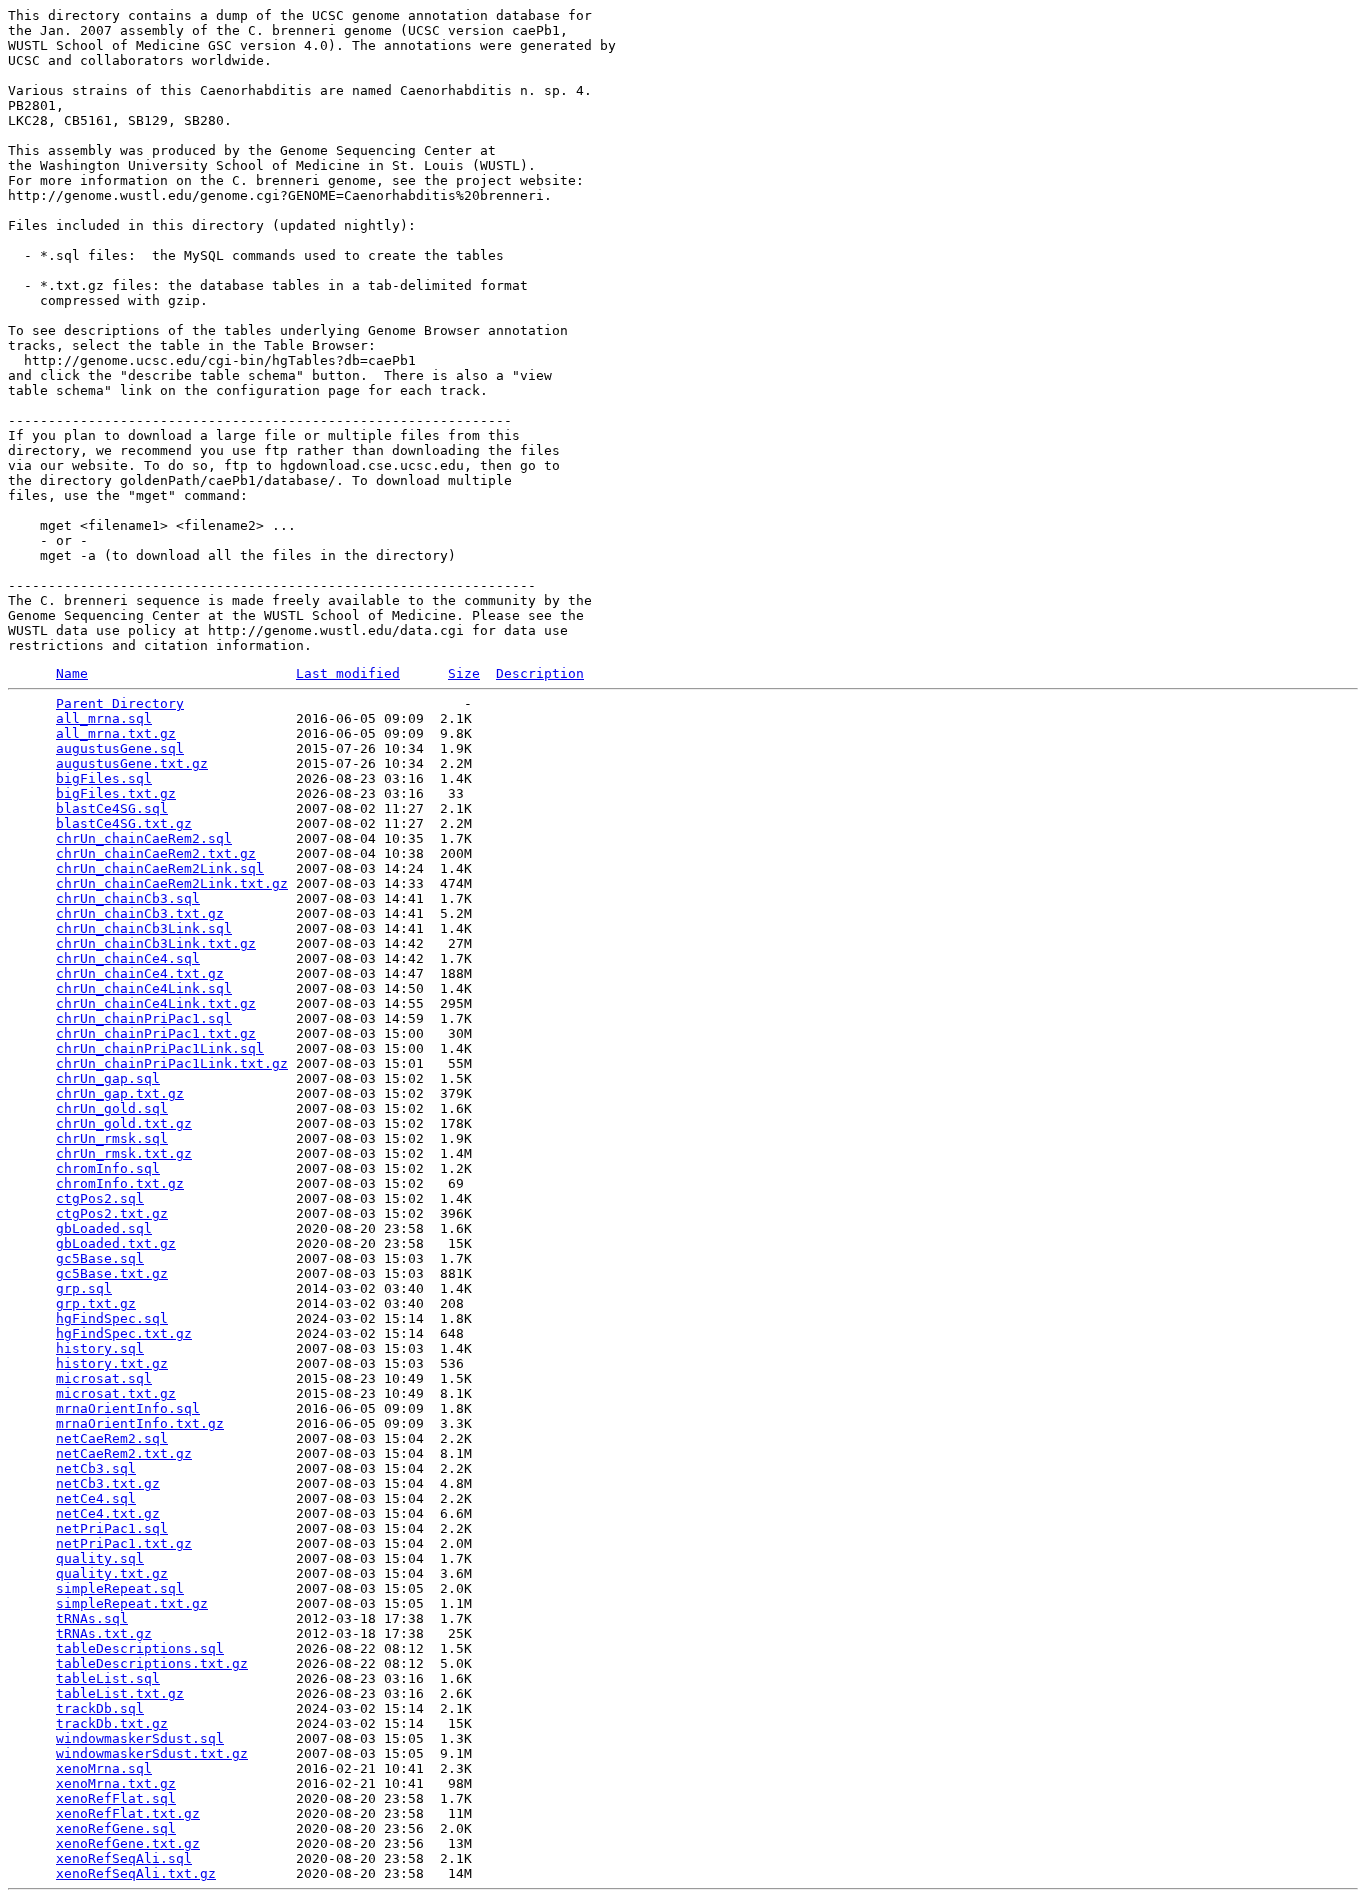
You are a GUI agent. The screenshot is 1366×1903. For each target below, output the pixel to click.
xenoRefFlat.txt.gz (128, 1813)
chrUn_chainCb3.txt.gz (140, 913)
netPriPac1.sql (112, 1528)
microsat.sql (104, 1378)
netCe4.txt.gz (108, 1513)
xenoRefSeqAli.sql (124, 1858)
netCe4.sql (96, 1498)
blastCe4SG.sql (112, 808)
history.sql (100, 1348)
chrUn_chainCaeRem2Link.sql (160, 868)
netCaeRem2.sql (112, 1438)
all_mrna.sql (104, 718)
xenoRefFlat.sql (116, 1798)
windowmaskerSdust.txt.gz (152, 1753)
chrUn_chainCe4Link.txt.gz (156, 1003)
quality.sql (100, 1558)
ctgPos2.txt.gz (112, 1213)
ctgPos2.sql (100, 1198)
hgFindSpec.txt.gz (124, 1333)
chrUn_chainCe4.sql (128, 958)
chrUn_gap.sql (108, 1078)
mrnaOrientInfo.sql (128, 1408)
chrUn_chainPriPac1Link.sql (160, 1048)
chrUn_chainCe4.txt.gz (140, 973)
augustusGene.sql (120, 748)
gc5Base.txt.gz (112, 1273)
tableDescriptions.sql (140, 1648)
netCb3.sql (96, 1468)
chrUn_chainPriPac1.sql (144, 1018)
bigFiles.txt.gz (116, 793)
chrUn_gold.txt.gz (124, 1123)
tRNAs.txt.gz (104, 1633)
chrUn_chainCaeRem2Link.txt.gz (172, 883)
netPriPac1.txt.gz (124, 1543)
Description (540, 673)
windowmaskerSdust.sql (140, 1738)
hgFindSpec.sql (112, 1318)
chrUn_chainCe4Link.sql (144, 988)
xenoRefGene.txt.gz (128, 1843)
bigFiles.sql (104, 778)
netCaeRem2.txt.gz (124, 1453)
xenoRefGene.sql (116, 1828)
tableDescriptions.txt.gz (152, 1663)
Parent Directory (120, 703)
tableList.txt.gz (120, 1693)
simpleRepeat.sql (120, 1588)
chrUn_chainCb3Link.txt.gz (156, 943)
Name (72, 673)
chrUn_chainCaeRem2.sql (144, 838)
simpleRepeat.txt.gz (132, 1603)
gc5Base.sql (100, 1258)
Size (464, 673)
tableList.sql (108, 1678)
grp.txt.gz (96, 1303)
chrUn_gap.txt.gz (120, 1093)
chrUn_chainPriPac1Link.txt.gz (172, 1063)
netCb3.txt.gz (108, 1483)
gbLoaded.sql (104, 1228)
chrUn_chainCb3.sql (128, 898)
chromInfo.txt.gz (120, 1183)
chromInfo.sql (108, 1168)
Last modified (348, 673)
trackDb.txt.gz (112, 1723)
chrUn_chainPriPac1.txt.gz (156, 1033)
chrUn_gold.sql (112, 1108)
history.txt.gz (112, 1363)
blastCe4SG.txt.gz (124, 823)
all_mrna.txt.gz (116, 733)
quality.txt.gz (112, 1573)
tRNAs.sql (92, 1618)
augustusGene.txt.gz (132, 763)
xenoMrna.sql (104, 1768)
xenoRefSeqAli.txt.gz (136, 1873)
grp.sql (84, 1288)
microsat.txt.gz (116, 1393)
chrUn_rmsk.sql (112, 1138)
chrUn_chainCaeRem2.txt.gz (156, 853)
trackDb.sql (100, 1708)
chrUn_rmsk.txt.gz (124, 1153)
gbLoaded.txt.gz (116, 1243)
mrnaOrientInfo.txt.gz (140, 1423)
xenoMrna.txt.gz (116, 1783)
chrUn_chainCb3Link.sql (144, 928)
